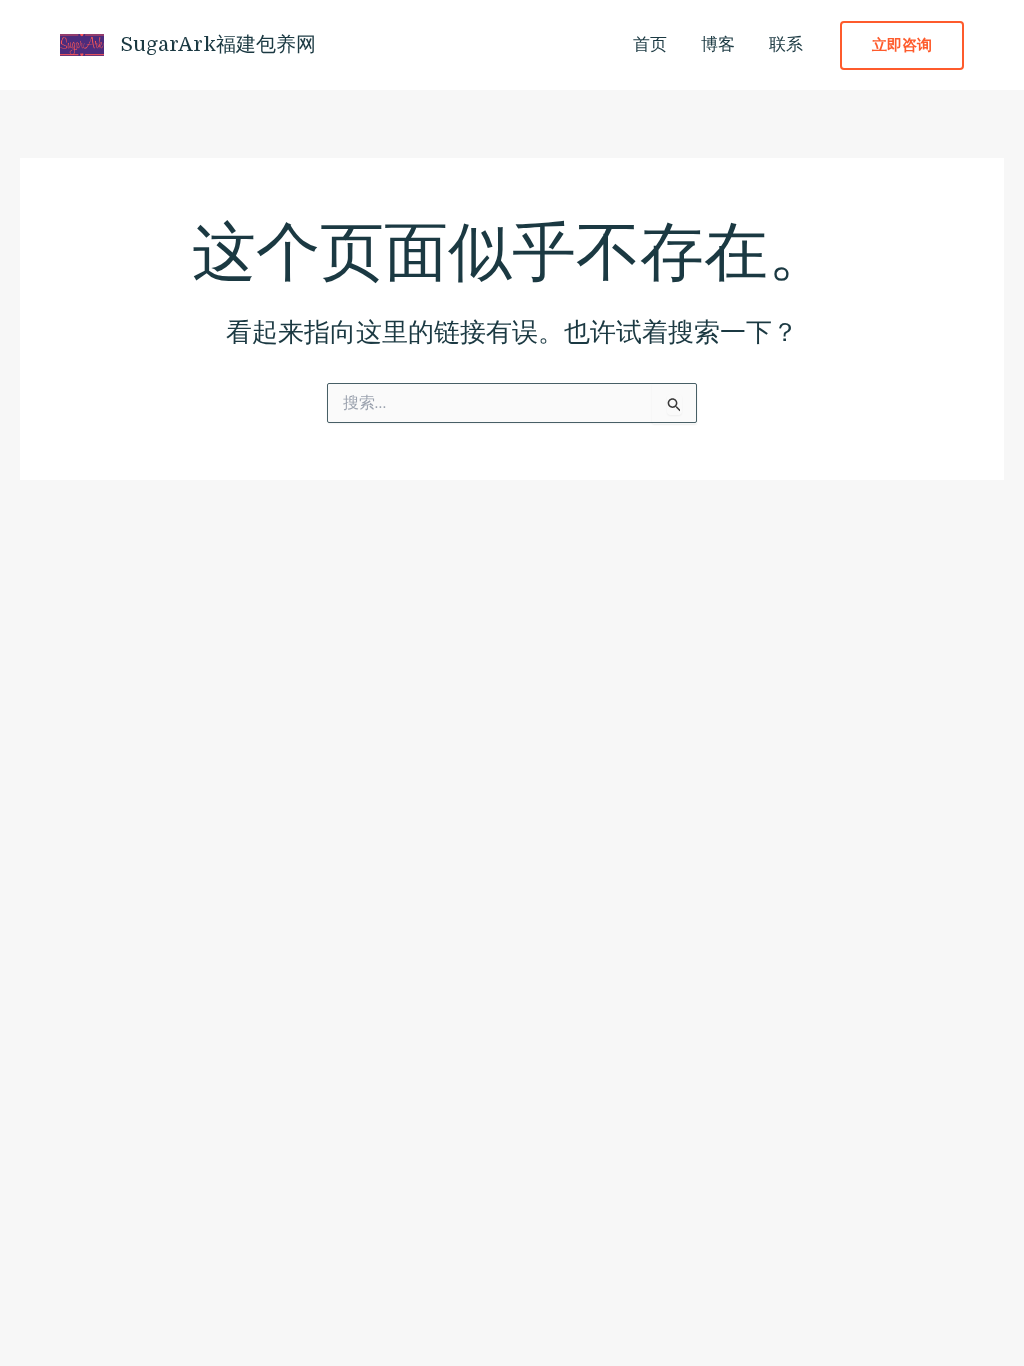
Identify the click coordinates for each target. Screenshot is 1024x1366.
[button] (902, 45)
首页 (650, 44)
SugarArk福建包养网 (218, 44)
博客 (718, 44)
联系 (786, 44)
